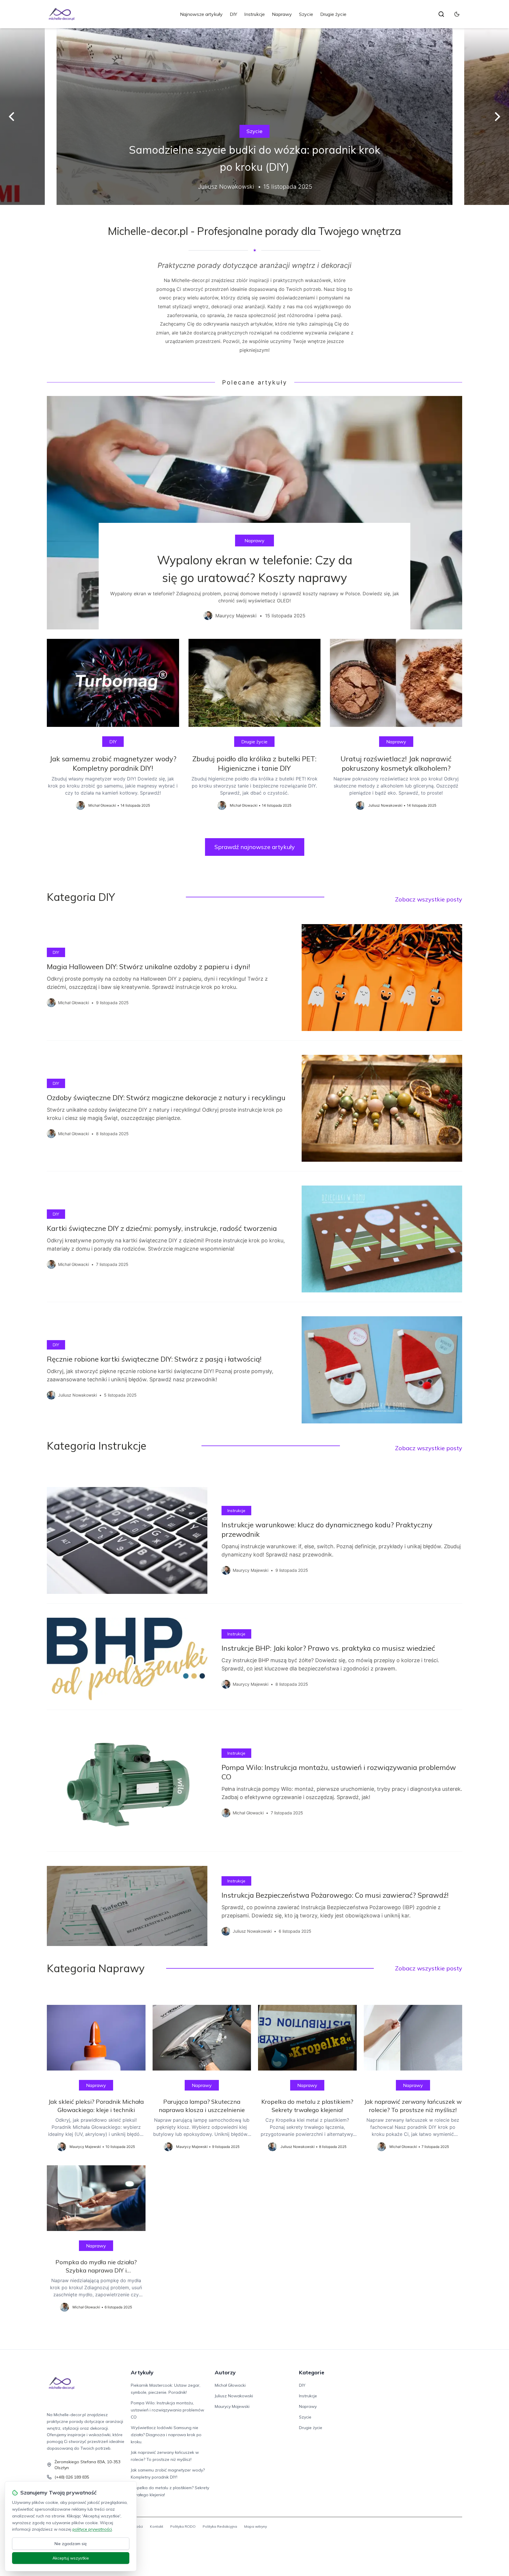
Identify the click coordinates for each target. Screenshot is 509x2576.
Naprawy (282, 14)
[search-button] (441, 14)
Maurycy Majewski (232, 2406)
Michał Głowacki (230, 2385)
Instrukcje (254, 14)
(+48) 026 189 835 (72, 2477)
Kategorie (312, 2372)
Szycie (306, 14)
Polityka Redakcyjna (220, 2526)
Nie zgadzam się (71, 2544)
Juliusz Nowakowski (234, 2396)
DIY (233, 14)
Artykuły (142, 2372)
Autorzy (225, 2372)
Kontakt (157, 2526)
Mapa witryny (256, 2526)
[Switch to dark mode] (457, 14)
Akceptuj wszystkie (71, 2558)
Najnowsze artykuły (201, 14)
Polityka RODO (183, 2526)
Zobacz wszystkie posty (429, 899)
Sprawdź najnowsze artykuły (255, 847)
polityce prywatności (92, 2529)
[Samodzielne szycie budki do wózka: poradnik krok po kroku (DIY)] (254, 117)
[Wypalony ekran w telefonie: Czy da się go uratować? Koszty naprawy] (254, 513)
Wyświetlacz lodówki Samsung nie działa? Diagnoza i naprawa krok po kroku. (166, 2435)
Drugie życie (333, 14)
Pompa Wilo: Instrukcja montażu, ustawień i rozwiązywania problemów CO (167, 2410)
